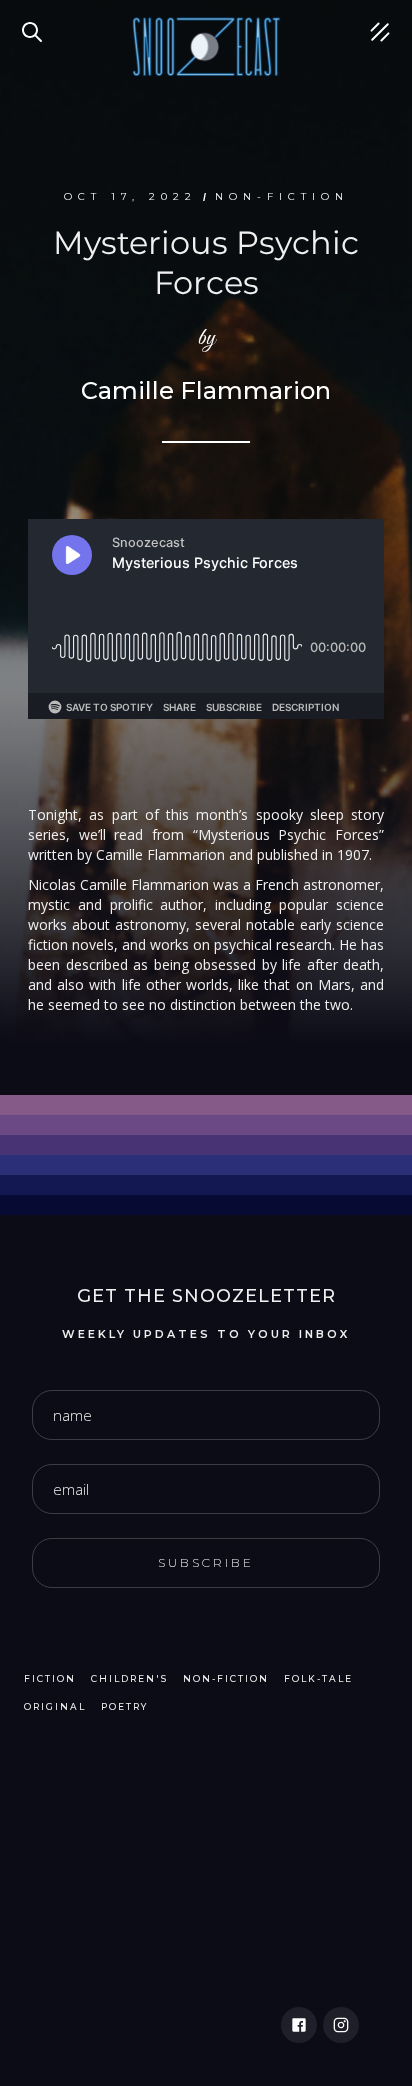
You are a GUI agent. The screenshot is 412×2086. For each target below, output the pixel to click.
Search (35, 20)
